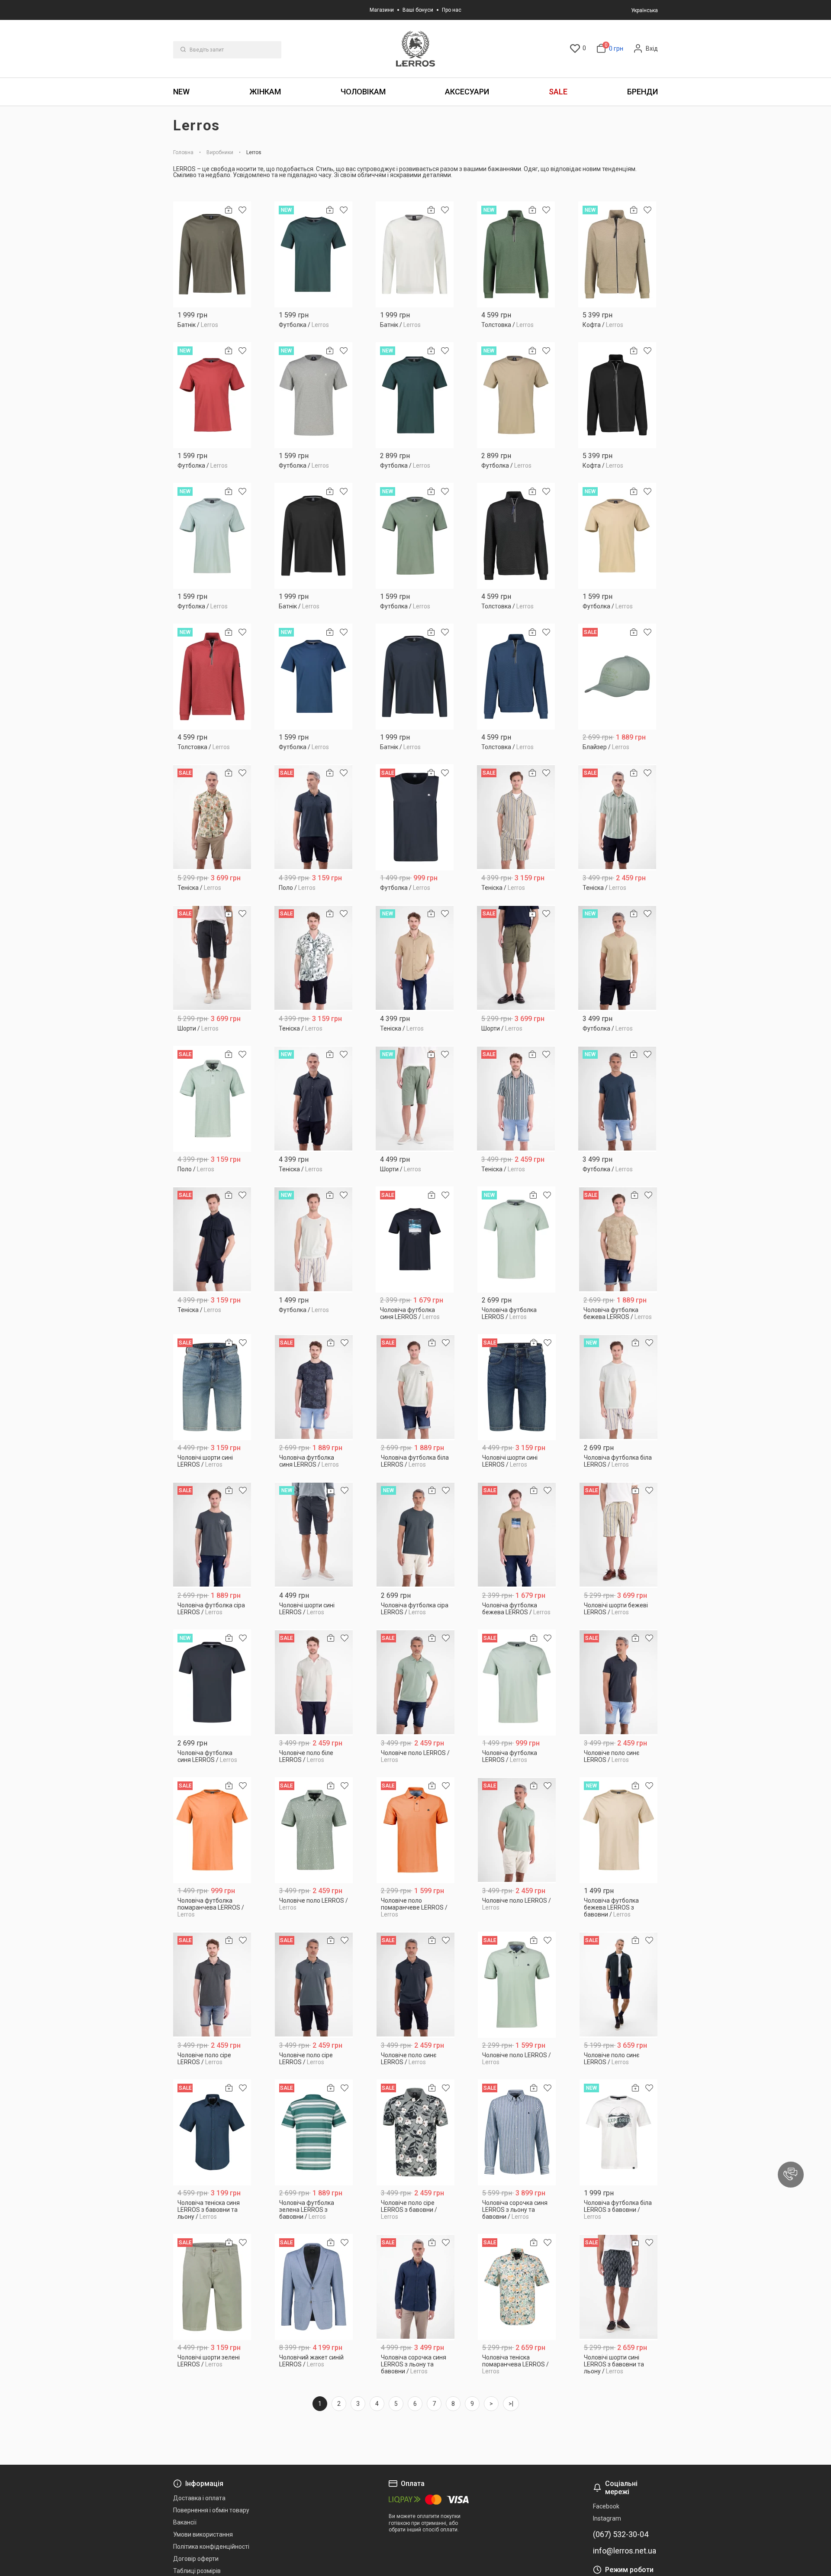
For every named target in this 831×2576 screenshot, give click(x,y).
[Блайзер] (617, 677)
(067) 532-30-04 (621, 2534)
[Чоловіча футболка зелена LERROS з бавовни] (314, 2132)
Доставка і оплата (199, 2498)
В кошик (212, 322)
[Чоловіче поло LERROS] (416, 1682)
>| (511, 2404)
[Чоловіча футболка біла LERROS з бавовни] (619, 2132)
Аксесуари (467, 92)
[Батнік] (212, 254)
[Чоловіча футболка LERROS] (517, 1240)
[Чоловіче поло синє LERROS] (619, 1682)
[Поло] (313, 817)
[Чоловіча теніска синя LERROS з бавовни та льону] (212, 2132)
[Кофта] (617, 254)
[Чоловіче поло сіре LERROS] (212, 1985)
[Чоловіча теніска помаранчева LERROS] (517, 2287)
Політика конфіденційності (211, 2547)
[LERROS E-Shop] (415, 49)
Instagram (607, 2518)
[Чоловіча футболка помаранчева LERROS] (212, 1830)
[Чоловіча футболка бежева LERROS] (618, 1240)
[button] (791, 2175)
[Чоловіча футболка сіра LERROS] (212, 1535)
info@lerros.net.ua (625, 2551)
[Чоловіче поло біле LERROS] (314, 1682)
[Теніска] (212, 817)
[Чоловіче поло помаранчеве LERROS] (416, 1830)
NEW (181, 92)
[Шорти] (212, 958)
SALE (558, 92)
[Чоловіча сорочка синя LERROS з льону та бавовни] (517, 2132)
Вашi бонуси (418, 10)
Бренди (643, 92)
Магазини (382, 10)
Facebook (606, 2506)
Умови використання (203, 2534)
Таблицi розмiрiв (197, 2571)
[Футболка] (313, 254)
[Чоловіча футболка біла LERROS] (416, 1387)
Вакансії (185, 2522)
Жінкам (265, 92)
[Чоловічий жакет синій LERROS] (314, 2287)
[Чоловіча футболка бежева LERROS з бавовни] (619, 1830)
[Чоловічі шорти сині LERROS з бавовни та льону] (619, 2287)
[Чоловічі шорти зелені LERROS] (212, 2287)
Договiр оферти (196, 2559)
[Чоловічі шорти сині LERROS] (212, 1387)
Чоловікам (363, 92)
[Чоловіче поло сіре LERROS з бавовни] (416, 2132)
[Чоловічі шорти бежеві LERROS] (619, 1535)
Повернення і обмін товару (211, 2510)
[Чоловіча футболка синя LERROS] (415, 1240)
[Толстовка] (516, 254)
